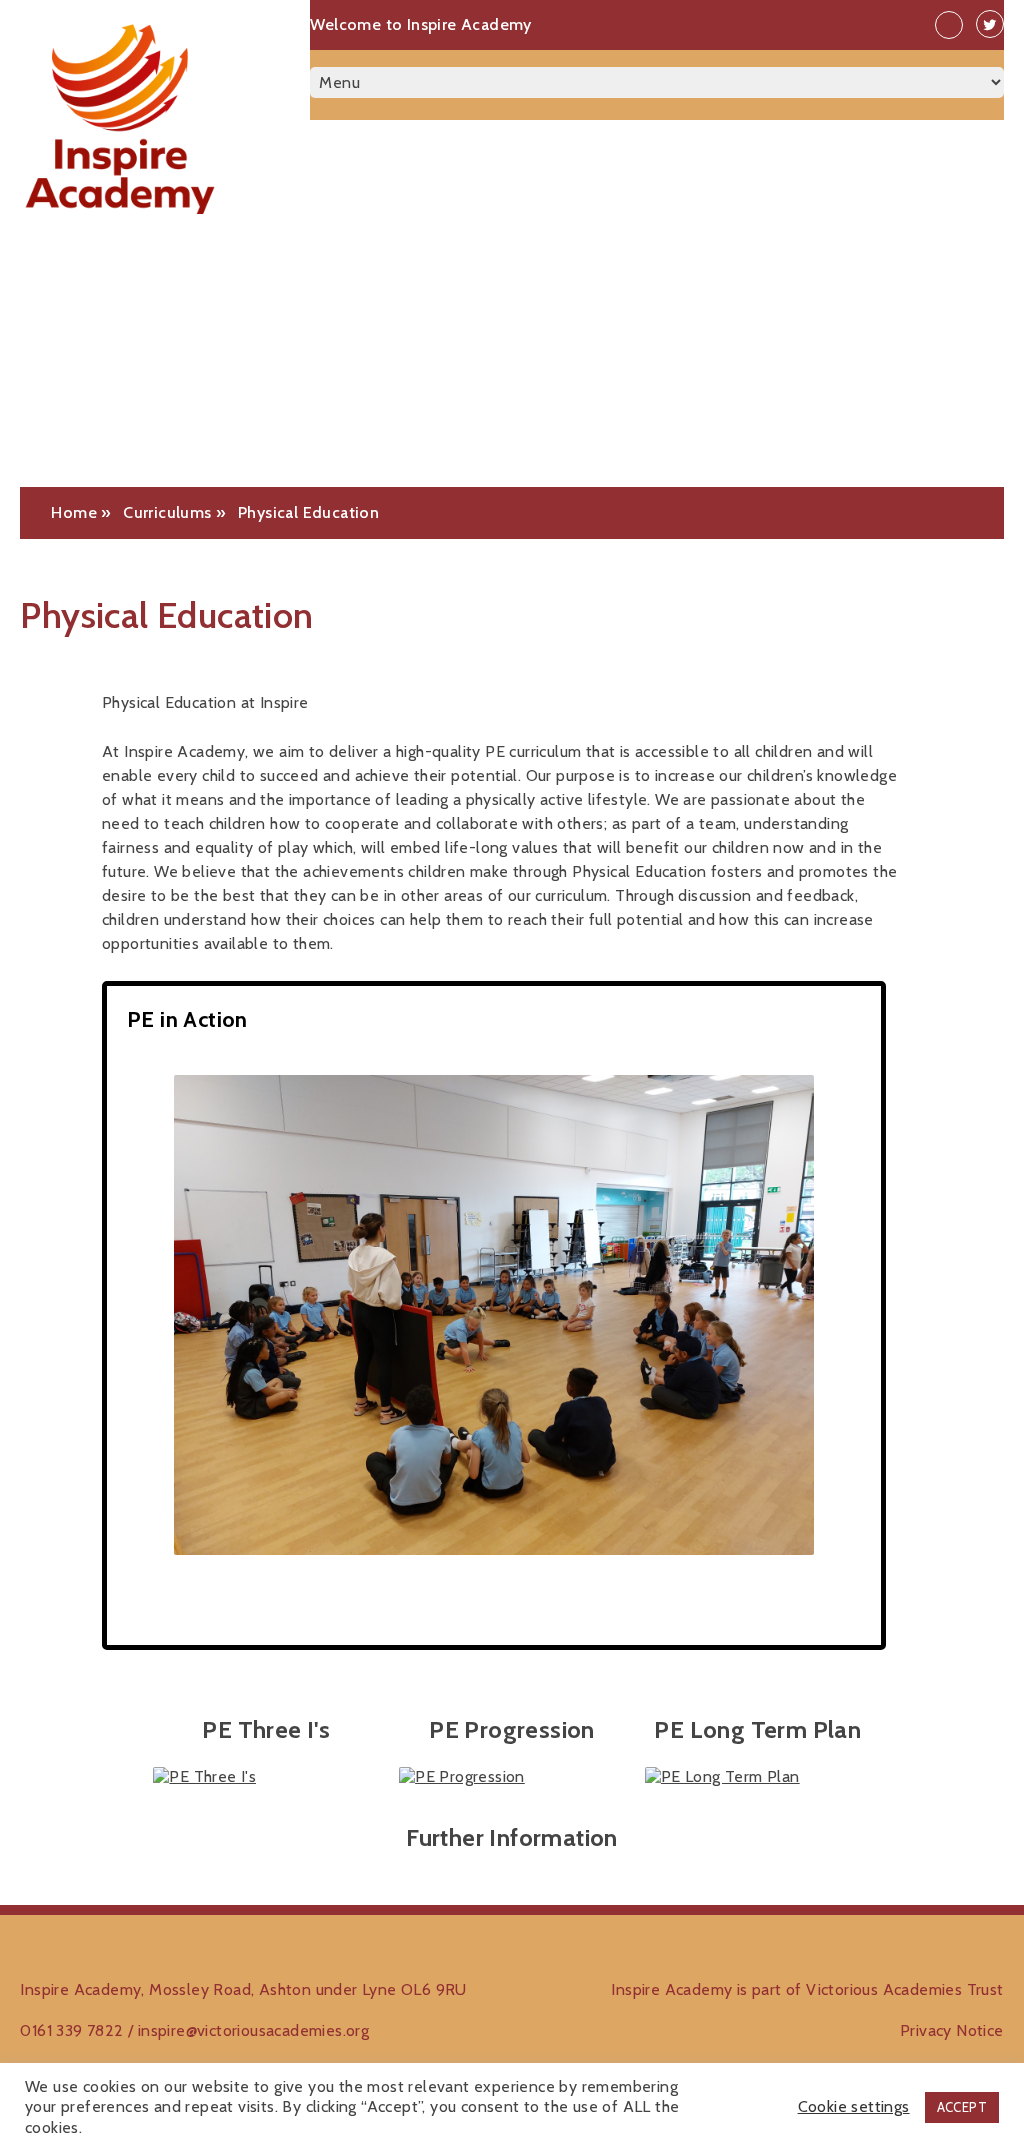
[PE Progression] (512, 1777)
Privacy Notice (952, 2030)
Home (74, 512)
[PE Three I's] (266, 1777)
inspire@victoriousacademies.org (253, 2030)
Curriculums (167, 512)
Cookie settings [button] (854, 2106)
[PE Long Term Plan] (758, 1777)
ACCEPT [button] (962, 2107)
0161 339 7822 (71, 2030)
